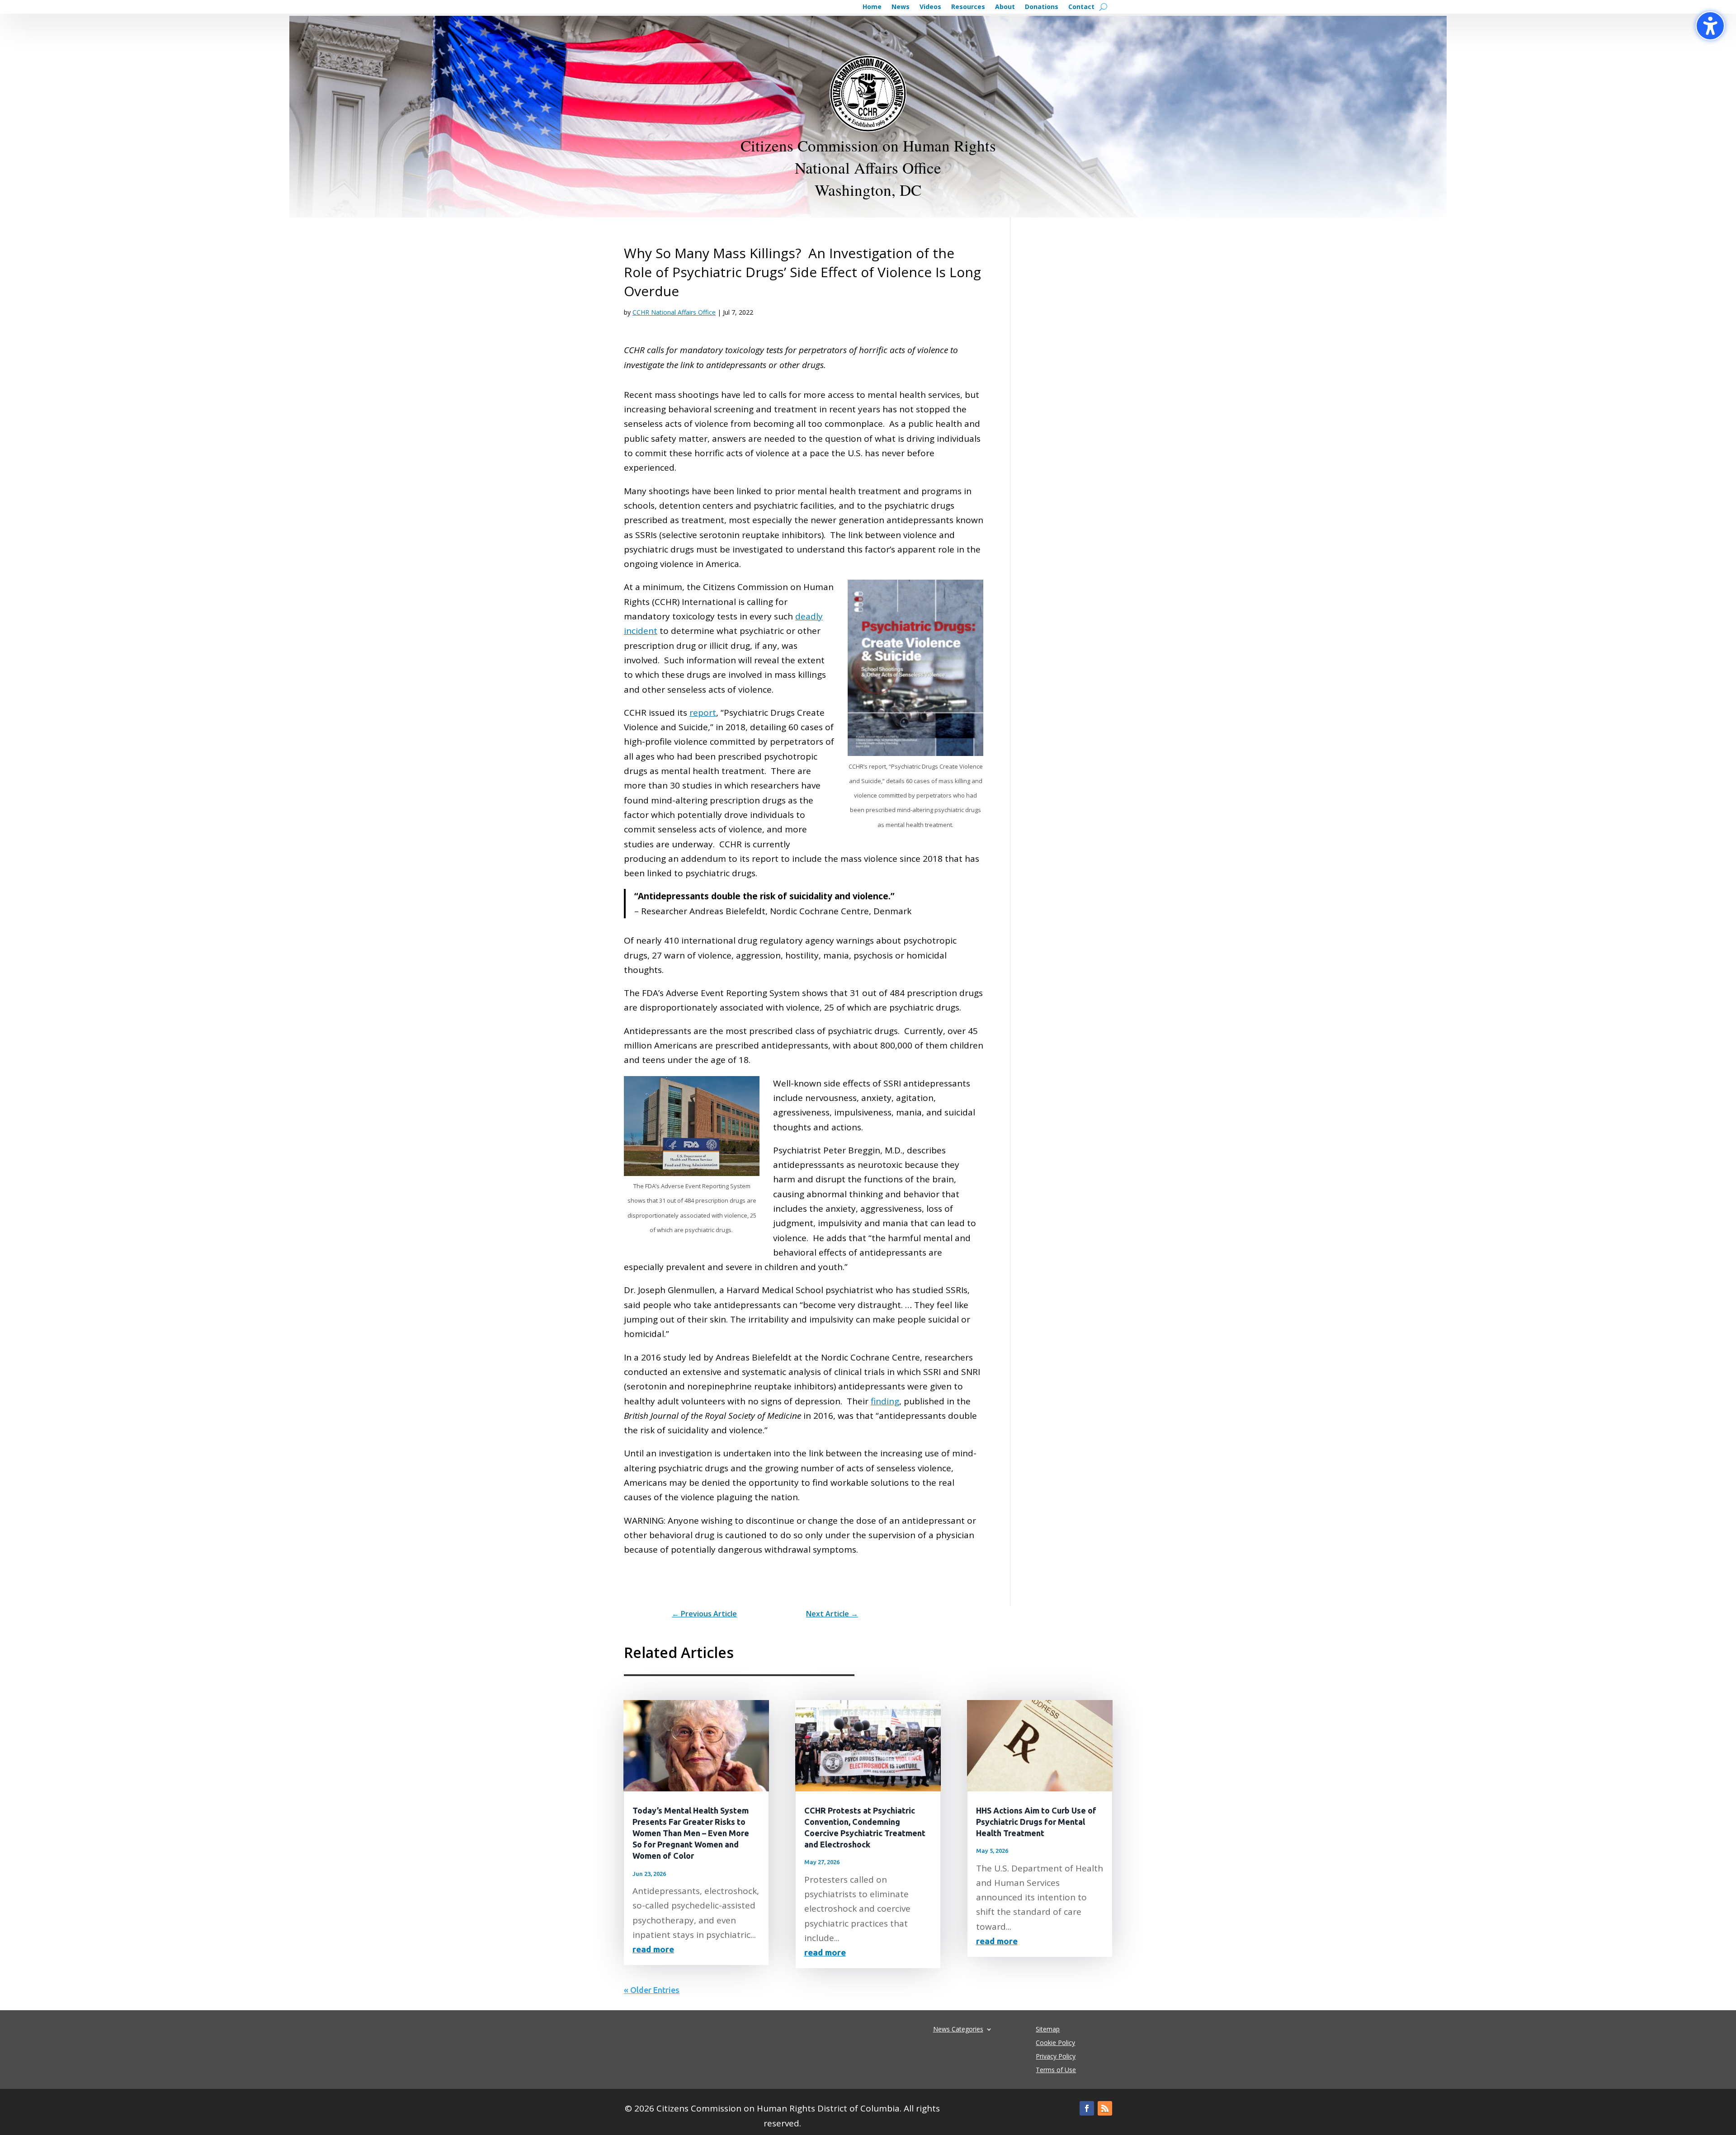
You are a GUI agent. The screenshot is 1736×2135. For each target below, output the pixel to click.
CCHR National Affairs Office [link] (674, 312)
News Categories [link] (958, 2029)
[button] (1087, 2108)
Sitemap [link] (1048, 2030)
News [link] (901, 7)
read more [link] (653, 1949)
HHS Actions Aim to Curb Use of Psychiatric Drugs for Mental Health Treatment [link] (1036, 1822)
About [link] (1005, 7)
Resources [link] (968, 7)
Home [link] (872, 7)
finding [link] (885, 1401)
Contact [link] (1081, 7)
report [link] (703, 713)
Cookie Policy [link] (1055, 2043)
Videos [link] (930, 7)
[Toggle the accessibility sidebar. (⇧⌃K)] (1710, 26)
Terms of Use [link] (1056, 2070)
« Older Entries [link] (652, 1990)
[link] (704, 1614)
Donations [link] (1042, 7)
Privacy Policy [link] (1056, 2057)
